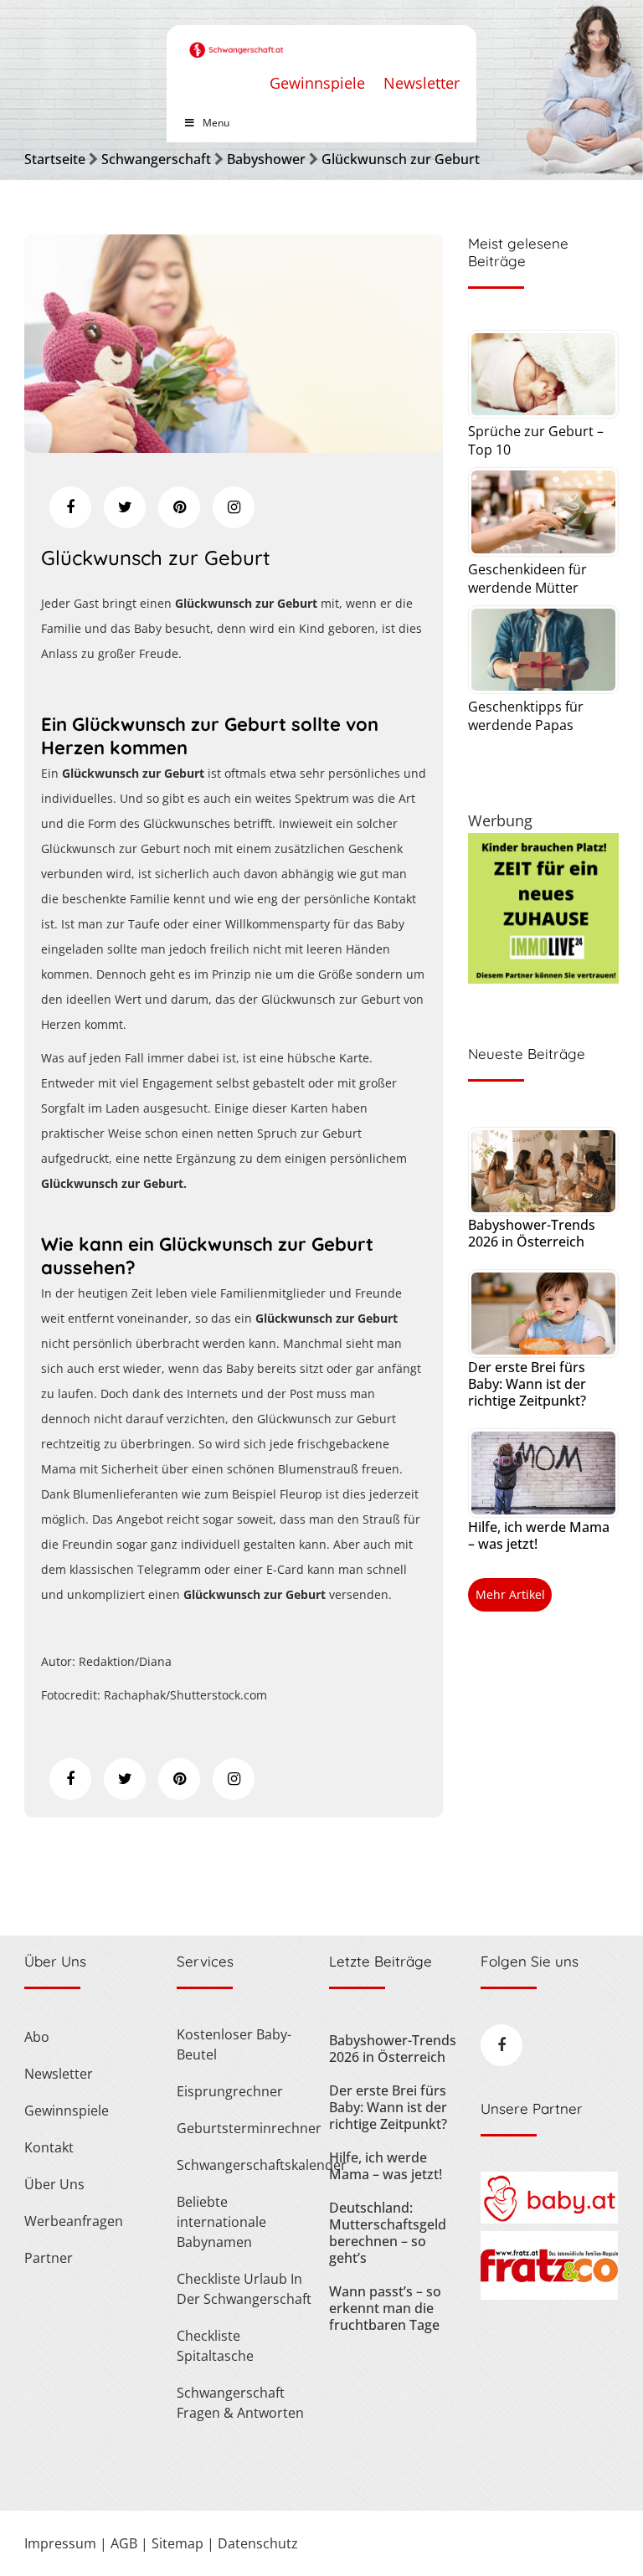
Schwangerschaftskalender (245, 2165)
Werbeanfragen (74, 2221)
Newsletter (422, 83)
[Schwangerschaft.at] (237, 41)
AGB (124, 2543)
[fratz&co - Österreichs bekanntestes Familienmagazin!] (549, 2295)
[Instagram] (234, 507)
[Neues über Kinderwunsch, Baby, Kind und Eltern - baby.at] (549, 2219)
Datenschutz (258, 2543)
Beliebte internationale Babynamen (221, 2222)
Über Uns (54, 2184)
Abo (37, 2037)
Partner (49, 2258)
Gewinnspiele (317, 83)
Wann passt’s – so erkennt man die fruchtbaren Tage (385, 2308)
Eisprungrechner (230, 2091)
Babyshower (266, 159)
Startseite (55, 159)
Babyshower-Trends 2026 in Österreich (532, 1233)
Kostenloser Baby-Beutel (234, 2044)
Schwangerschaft (156, 159)
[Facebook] (70, 507)
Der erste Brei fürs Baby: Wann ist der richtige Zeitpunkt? (527, 1384)
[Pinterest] (179, 507)
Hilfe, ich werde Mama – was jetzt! (539, 1535)
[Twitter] (125, 507)
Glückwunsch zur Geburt (401, 159)
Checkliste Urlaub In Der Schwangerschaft (244, 2289)
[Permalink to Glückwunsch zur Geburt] (234, 447)
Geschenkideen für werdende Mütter (527, 578)
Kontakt (49, 2147)
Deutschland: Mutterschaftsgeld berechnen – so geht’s (388, 2233)
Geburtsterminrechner (245, 2128)
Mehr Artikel (510, 1594)
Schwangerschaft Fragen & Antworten (240, 2403)
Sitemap (177, 2543)
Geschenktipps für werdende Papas (526, 716)
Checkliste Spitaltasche (215, 2346)
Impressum (60, 2543)
